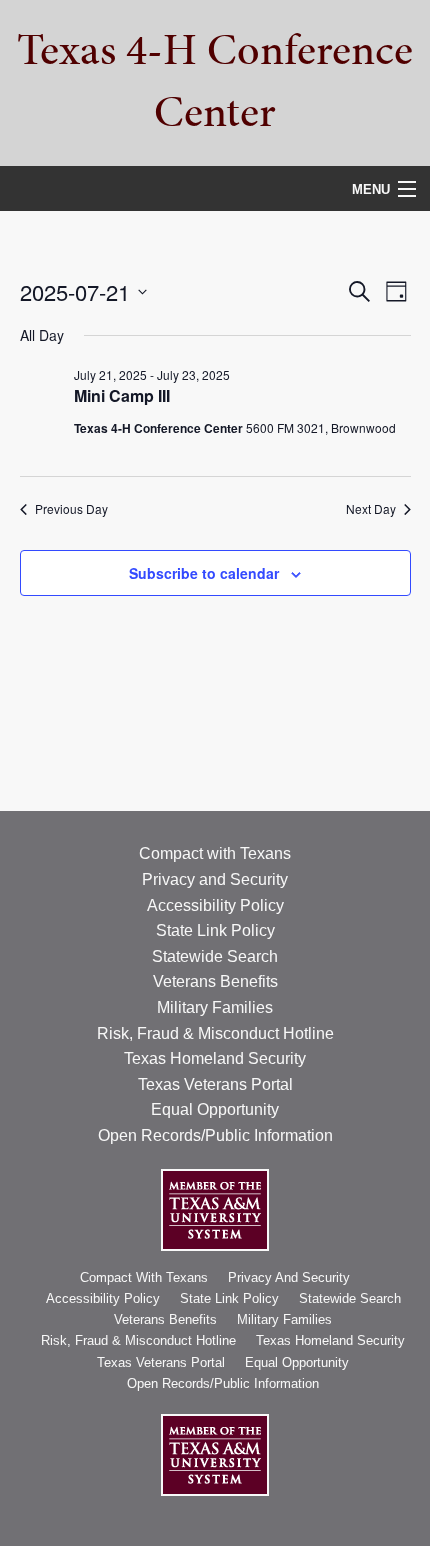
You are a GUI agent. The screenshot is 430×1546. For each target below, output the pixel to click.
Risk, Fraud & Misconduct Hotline (215, 1033)
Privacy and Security (215, 879)
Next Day (371, 509)
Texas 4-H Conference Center (215, 80)
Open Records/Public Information (215, 1135)
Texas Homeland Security (215, 1058)
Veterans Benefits (215, 981)
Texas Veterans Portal (215, 1084)
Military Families (215, 1007)
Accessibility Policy (215, 905)
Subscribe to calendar (204, 573)
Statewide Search (215, 956)
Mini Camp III (122, 395)
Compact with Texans (215, 853)
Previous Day (71, 509)
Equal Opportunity (215, 1109)
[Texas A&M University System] (215, 1208)
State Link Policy (215, 930)
